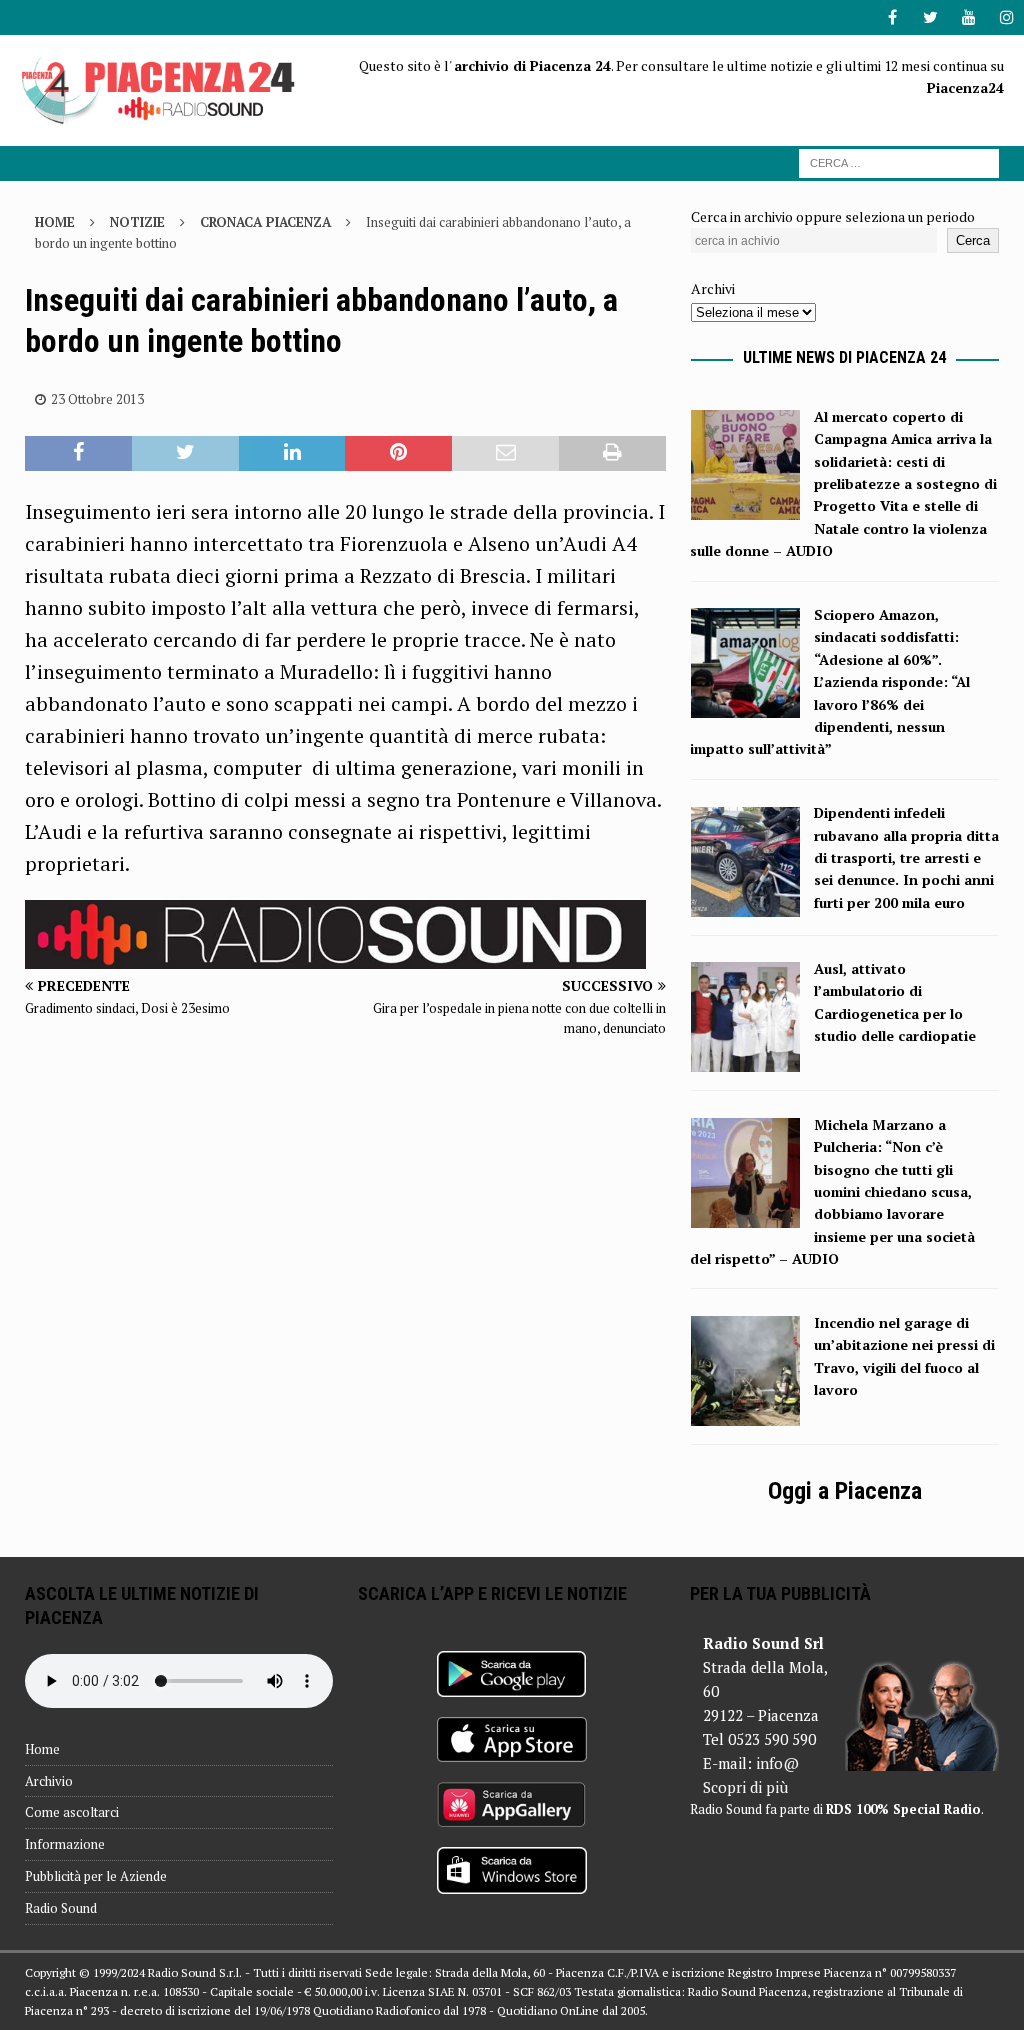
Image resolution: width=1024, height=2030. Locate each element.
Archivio (49, 1781)
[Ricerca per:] (899, 161)
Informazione (65, 1844)
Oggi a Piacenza (845, 1491)
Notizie (137, 222)
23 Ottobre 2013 (97, 399)
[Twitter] (930, 17)
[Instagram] (1006, 17)
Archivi (713, 288)
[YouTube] (968, 17)
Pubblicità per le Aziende (96, 1876)
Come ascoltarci (72, 1812)
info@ (777, 1763)
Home (42, 1749)
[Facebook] (892, 17)
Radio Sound (61, 1908)
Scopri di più (745, 1787)
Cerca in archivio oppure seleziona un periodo (833, 216)
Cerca (973, 240)
